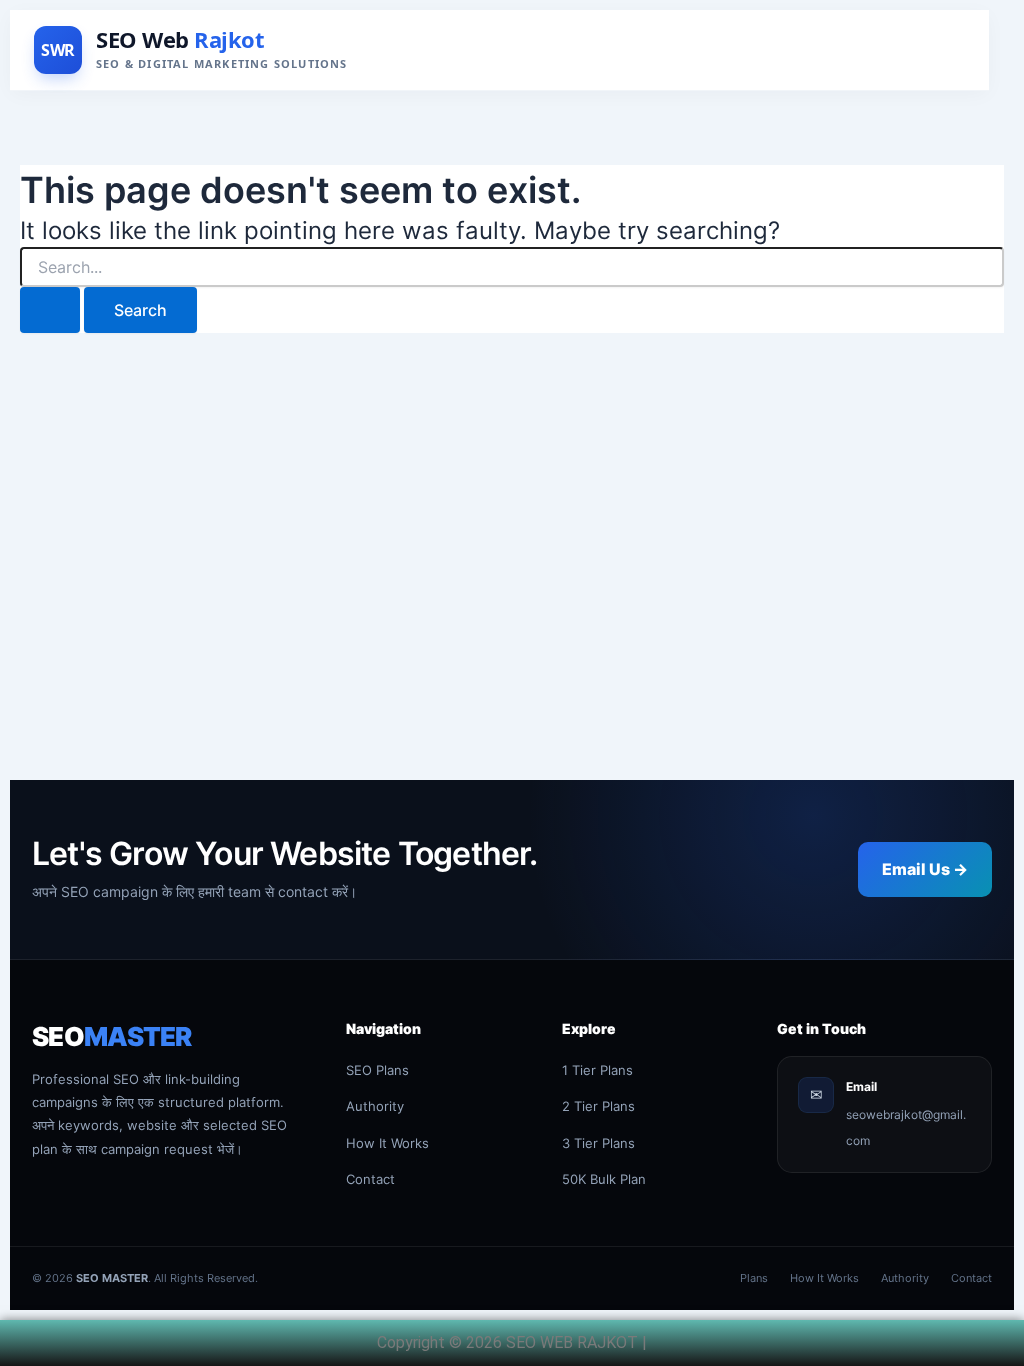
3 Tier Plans (598, 1143)
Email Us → (925, 869)
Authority (375, 1106)
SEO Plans (377, 1070)
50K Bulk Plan (604, 1179)
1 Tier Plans (597, 1070)
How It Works (387, 1143)
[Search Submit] (50, 310)
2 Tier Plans (598, 1106)
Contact (370, 1179)
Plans (754, 1278)
